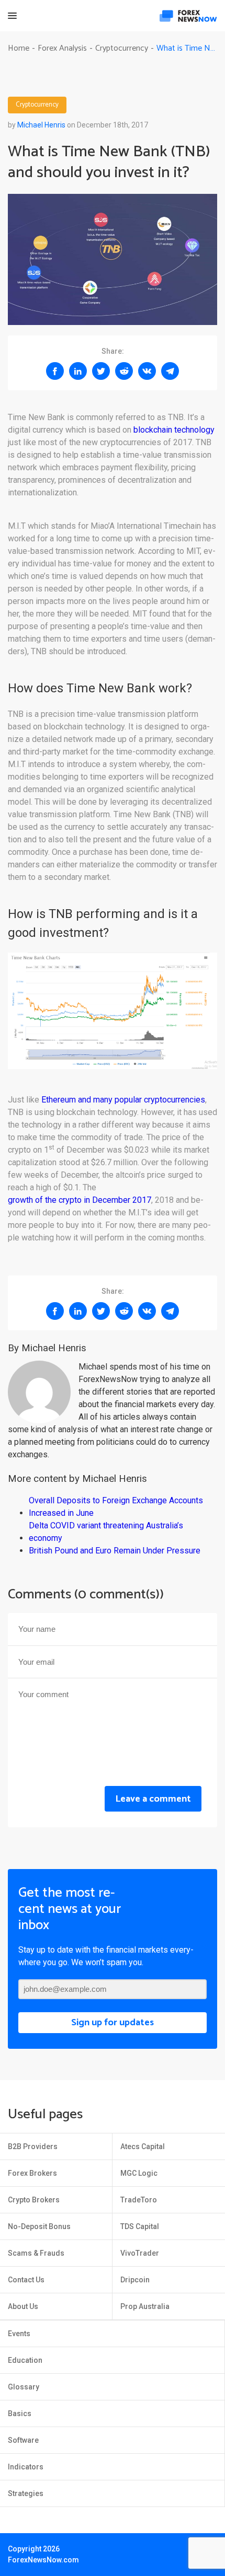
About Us (23, 2306)
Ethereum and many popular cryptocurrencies (123, 1100)
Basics (20, 2413)
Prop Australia (145, 2306)
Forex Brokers (32, 2173)
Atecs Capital (143, 2146)
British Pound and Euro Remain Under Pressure (115, 1551)
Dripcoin (135, 2280)
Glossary (24, 2387)
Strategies (26, 2493)
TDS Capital (140, 2226)
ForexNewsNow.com (43, 2560)
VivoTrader (140, 2253)
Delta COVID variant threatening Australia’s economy (106, 1532)
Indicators (26, 2467)
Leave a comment (153, 1799)
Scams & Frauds (36, 2253)
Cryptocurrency (37, 105)
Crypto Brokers (34, 2200)
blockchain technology (174, 430)
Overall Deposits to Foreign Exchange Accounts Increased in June (116, 1507)
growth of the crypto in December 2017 (80, 1200)
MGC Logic (139, 2173)
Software (23, 2440)
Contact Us (26, 2280)
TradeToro (139, 2200)
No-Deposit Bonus (39, 2226)
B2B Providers (33, 2146)
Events (19, 2334)
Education (25, 2360)
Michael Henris (41, 125)
